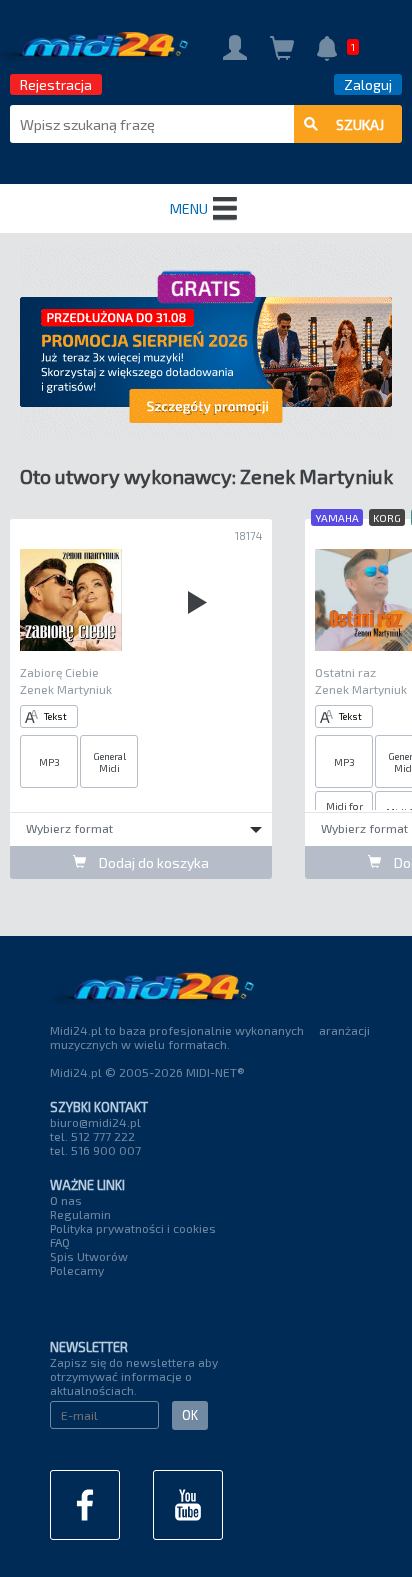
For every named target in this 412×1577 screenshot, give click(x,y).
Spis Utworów (89, 1256)
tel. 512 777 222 (92, 1136)
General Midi (109, 762)
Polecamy (77, 1270)
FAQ (60, 1242)
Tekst (55, 716)
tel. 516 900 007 (95, 1150)
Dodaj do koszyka (152, 862)
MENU (189, 208)
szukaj (360, 124)
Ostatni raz (345, 672)
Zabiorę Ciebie (59, 672)
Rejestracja (56, 84)
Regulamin (80, 1214)
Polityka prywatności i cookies (133, 1228)
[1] (327, 50)
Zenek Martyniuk (66, 689)
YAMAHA (337, 517)
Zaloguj (368, 84)
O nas (66, 1200)
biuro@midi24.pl (95, 1122)
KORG (387, 517)
